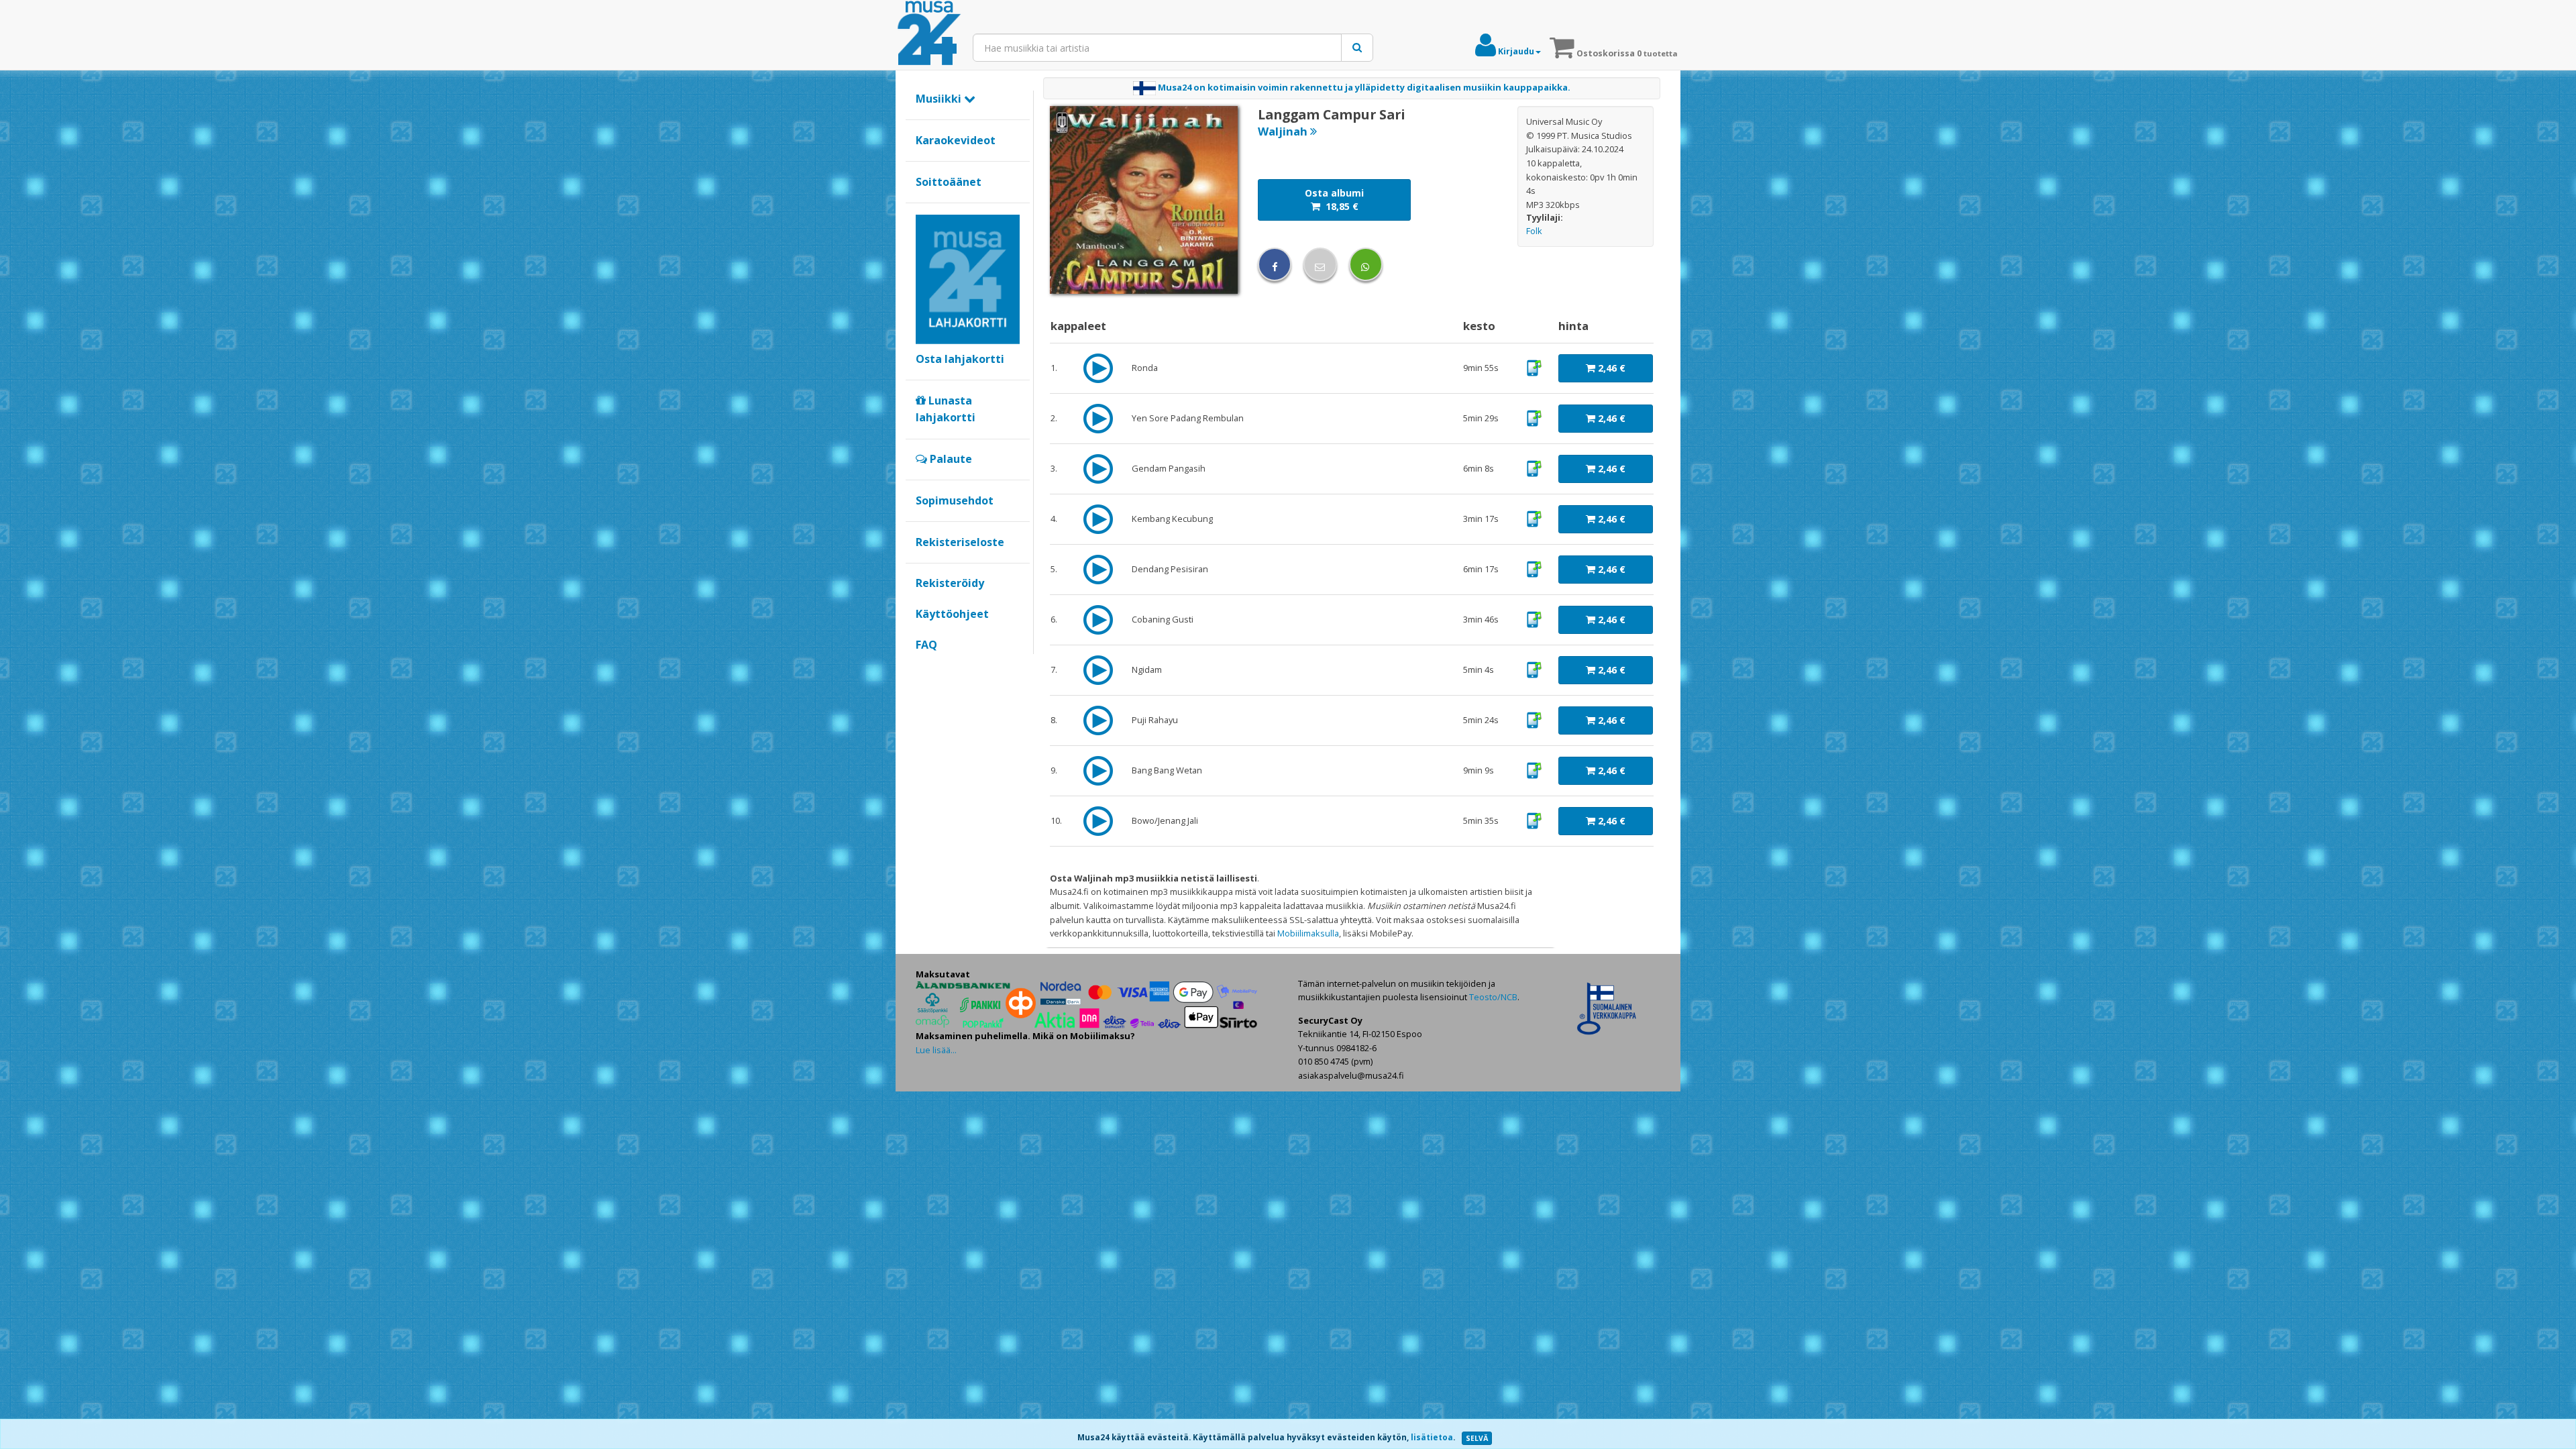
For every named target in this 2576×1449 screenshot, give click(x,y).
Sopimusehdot (955, 500)
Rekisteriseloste (960, 542)
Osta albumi (1334, 200)
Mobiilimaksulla (1308, 933)
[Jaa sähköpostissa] (1320, 264)
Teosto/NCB (1493, 997)
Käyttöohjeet (952, 614)
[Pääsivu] (929, 34)
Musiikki (940, 99)
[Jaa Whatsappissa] (1366, 264)
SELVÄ (1477, 1438)
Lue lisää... (936, 1050)
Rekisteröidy (950, 583)
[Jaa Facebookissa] (1275, 264)
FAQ (926, 645)
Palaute (950, 459)
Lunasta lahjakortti (946, 409)
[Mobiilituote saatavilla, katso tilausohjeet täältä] (1534, 367)
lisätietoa (1432, 1437)
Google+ (923, 667)
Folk (1534, 231)
